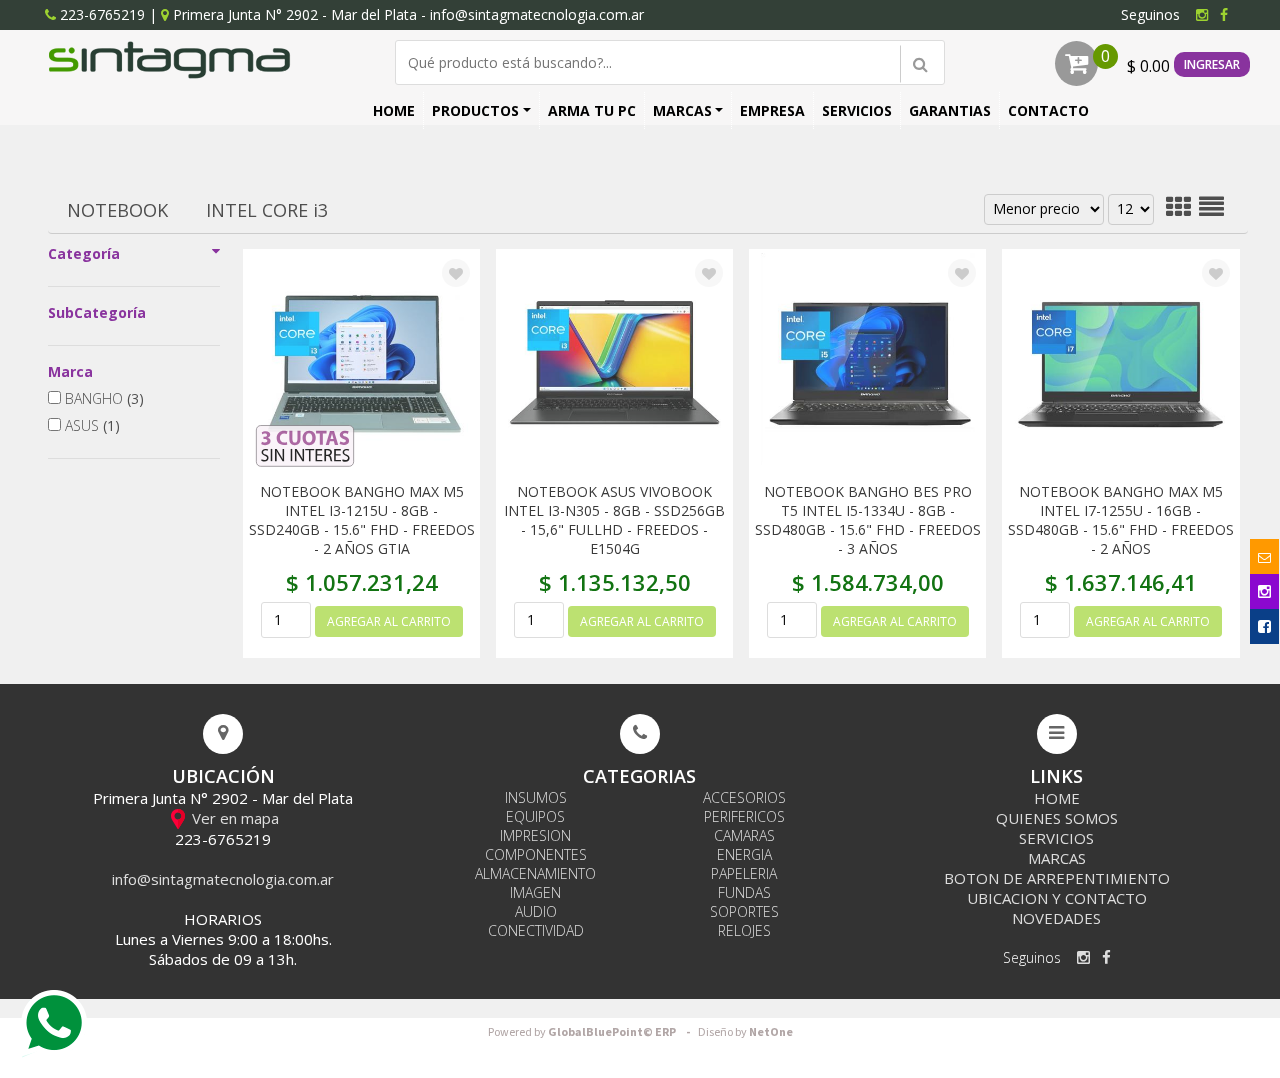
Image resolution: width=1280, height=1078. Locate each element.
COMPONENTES (536, 854)
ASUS (90, 425)
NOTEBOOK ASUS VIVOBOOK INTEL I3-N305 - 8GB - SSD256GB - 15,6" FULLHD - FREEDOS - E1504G (614, 520)
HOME (394, 110)
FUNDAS (744, 892)
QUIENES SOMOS (1057, 818)
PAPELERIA (744, 873)
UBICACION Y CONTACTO (1057, 898)
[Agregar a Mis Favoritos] (456, 274)
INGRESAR (1212, 64)
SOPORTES (744, 911)
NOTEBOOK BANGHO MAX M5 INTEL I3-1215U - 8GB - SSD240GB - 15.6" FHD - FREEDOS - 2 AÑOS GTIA (362, 520)
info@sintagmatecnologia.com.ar (537, 14)
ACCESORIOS (744, 797)
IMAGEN (535, 892)
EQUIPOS (535, 816)
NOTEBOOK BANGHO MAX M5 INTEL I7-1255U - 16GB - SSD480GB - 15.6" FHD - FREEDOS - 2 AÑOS (1121, 520)
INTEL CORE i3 (267, 210)
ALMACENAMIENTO (535, 873)
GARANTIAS (950, 110)
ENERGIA (744, 854)
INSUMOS (536, 797)
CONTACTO (1048, 110)
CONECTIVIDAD (536, 930)
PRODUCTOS (475, 110)
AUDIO (536, 911)
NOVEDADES (1056, 918)
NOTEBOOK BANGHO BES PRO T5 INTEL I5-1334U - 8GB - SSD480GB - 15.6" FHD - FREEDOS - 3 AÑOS (868, 520)
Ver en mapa (233, 818)
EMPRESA (772, 110)
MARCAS (682, 110)
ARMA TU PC (592, 110)
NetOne (745, 1032)
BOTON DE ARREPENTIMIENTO (1057, 878)
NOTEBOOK (117, 210)
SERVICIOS (857, 110)
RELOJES (744, 930)
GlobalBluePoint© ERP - (592, 1032)
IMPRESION (535, 835)
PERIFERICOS (744, 816)
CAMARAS (744, 835)
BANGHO (102, 398)
